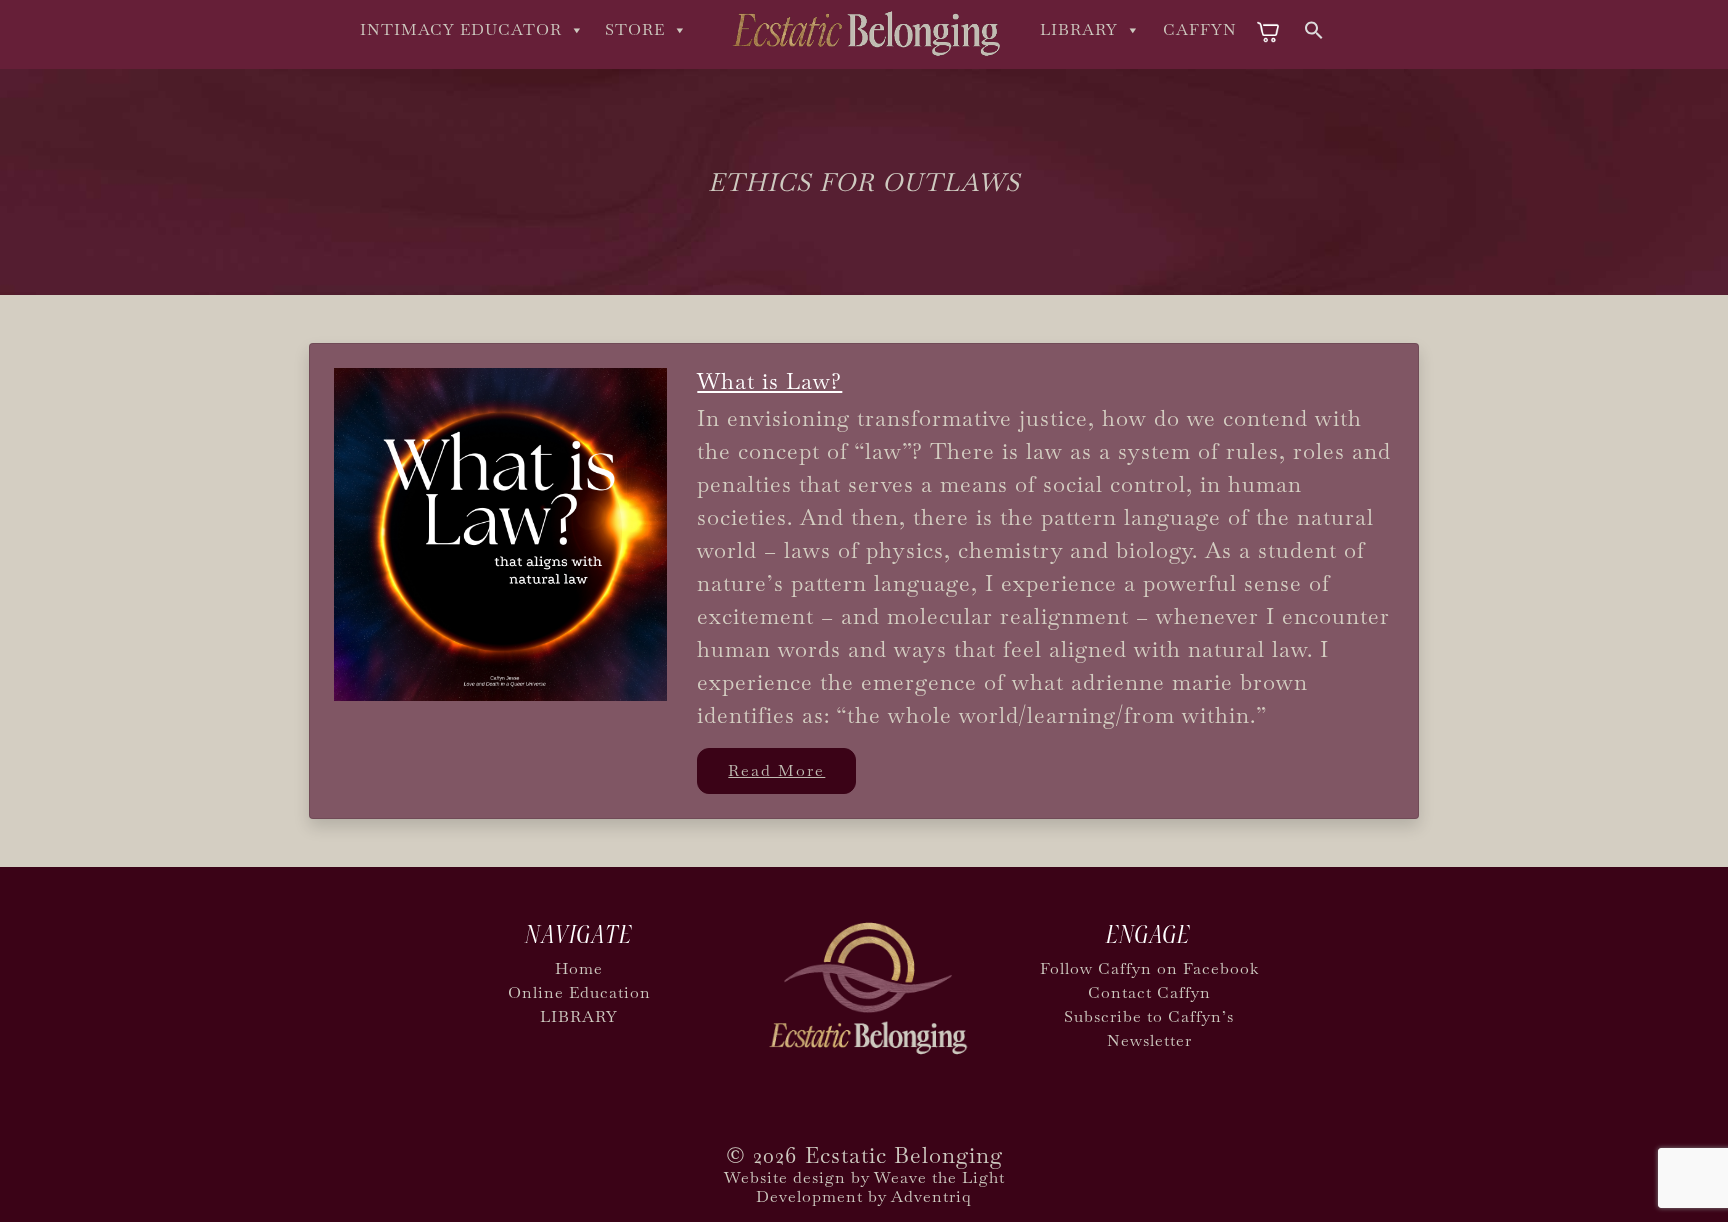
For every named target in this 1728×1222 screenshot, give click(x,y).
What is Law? (769, 381)
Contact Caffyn (1149, 992)
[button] (1314, 28)
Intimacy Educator (461, 29)
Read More (776, 770)
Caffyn (1200, 29)
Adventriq (931, 1196)
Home (579, 968)
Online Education (579, 992)
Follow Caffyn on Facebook (1149, 968)
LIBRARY (1079, 29)
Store (635, 29)
